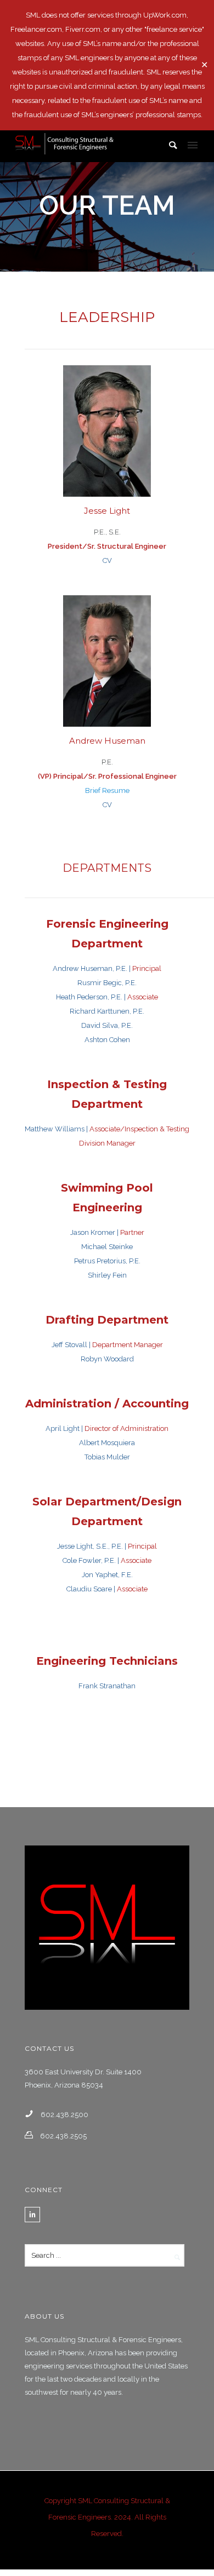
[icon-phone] (32, 2114)
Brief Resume (107, 790)
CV (107, 560)
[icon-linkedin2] (32, 2215)
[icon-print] (32, 2135)
